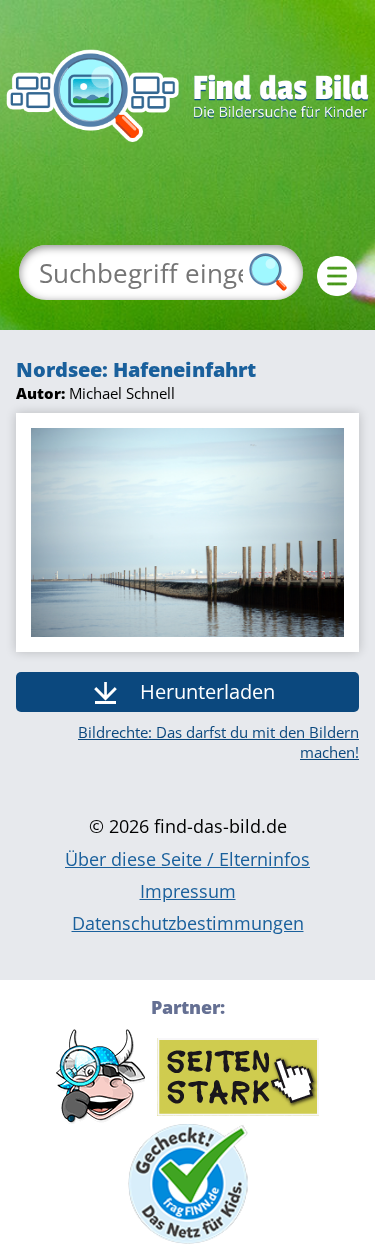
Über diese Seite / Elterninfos (187, 859)
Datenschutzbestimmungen (188, 923)
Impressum (188, 891)
